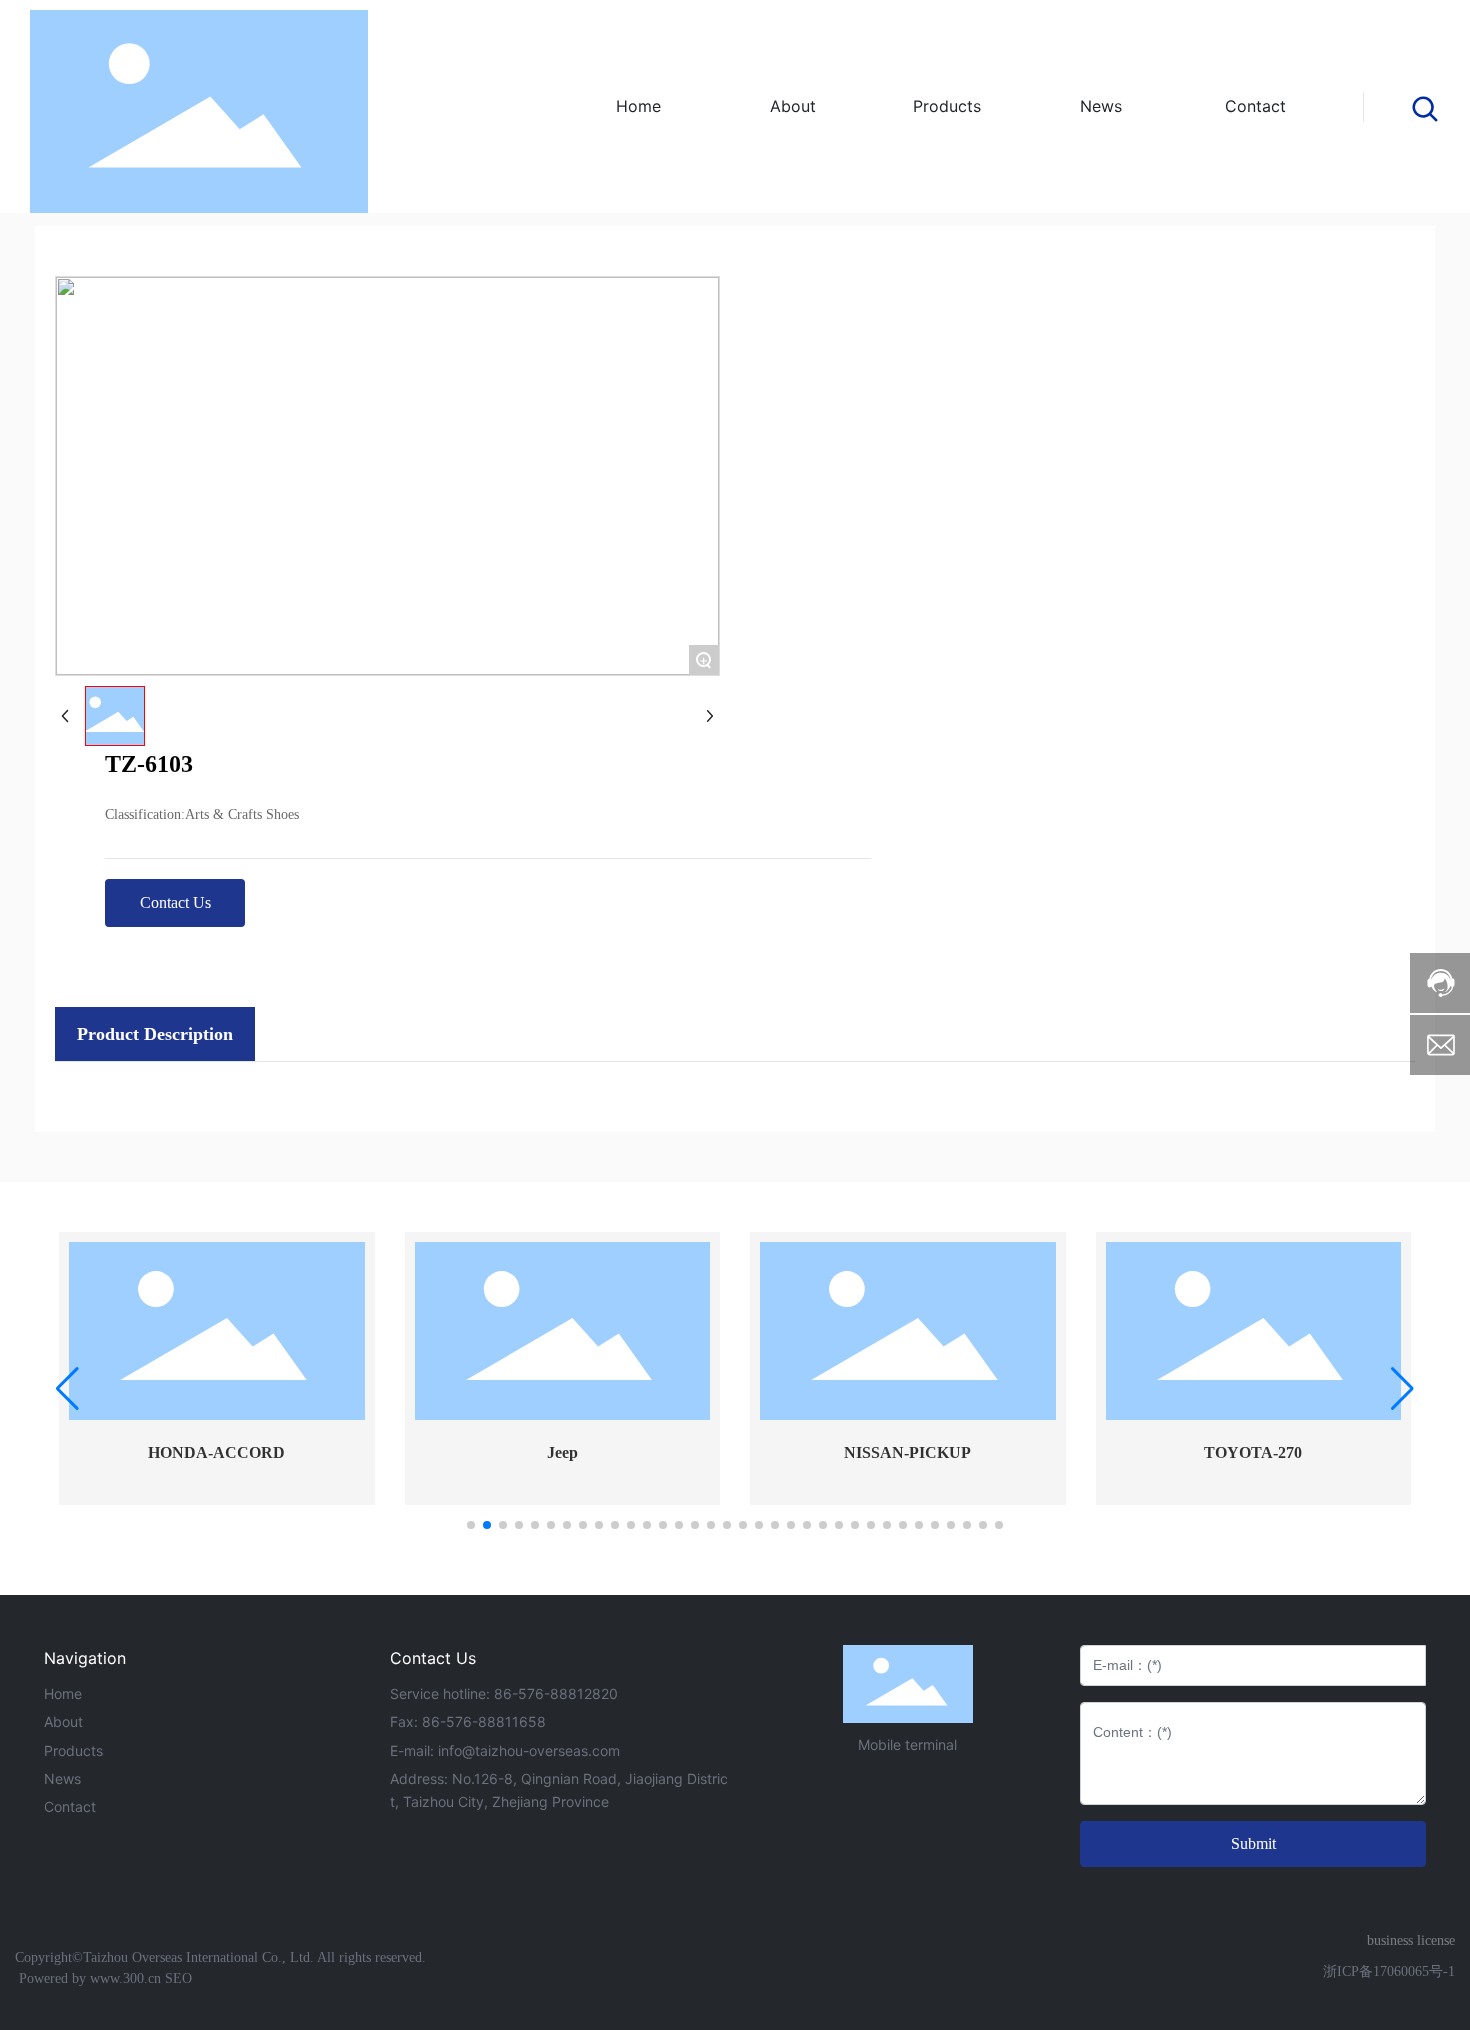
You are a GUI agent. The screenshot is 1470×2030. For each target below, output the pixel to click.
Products (73, 1750)
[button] (471, 1525)
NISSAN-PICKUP (907, 1452)
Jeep (562, 1452)
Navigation (85, 1658)
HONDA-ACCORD (216, 1452)
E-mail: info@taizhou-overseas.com (505, 1750)
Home (63, 1693)
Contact (70, 1806)
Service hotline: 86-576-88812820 (504, 1693)
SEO (178, 1978)
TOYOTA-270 (1253, 1452)
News (62, 1778)
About (63, 1721)
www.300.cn (123, 1978)
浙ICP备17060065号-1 (1389, 1971)
